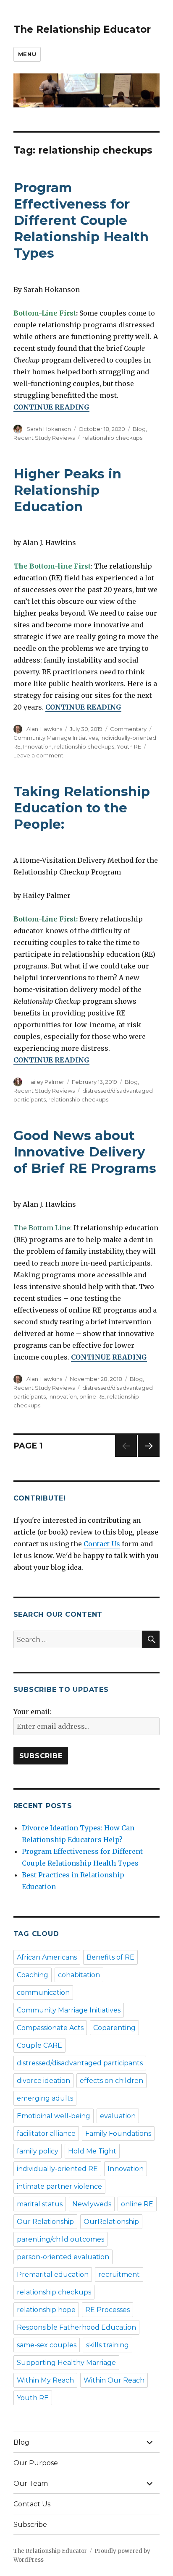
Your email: (33, 1712)
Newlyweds (92, 2204)
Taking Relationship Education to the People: (82, 808)
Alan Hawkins (44, 729)
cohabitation (79, 1975)
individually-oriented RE (57, 2169)
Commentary (128, 729)
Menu (27, 54)
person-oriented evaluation (63, 2257)
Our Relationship (45, 2222)
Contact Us (102, 1544)
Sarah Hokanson (49, 429)
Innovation (37, 746)
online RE (92, 1396)
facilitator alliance (46, 2134)
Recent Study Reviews (44, 438)
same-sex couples (47, 2345)
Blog (139, 429)
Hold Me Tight (92, 2151)
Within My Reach (45, 2380)
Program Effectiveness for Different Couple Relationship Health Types (81, 220)
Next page (149, 1457)
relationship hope (46, 2310)
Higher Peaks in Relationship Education (67, 490)
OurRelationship (111, 2222)
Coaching (33, 1975)
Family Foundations (118, 2134)
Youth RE (129, 746)
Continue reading (51, 407)
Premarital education (53, 2275)
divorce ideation (43, 2081)
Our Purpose (36, 2463)
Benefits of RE (110, 1957)
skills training (107, 2345)
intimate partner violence (59, 2186)
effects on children (111, 2081)
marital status (40, 2204)
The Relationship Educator (82, 29)
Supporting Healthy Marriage (66, 2363)
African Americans (47, 1957)
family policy (38, 2151)
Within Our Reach (114, 2380)
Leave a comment (38, 755)
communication (43, 1993)
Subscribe (30, 2525)
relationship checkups (112, 438)
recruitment (119, 2275)
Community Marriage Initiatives (56, 738)
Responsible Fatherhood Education (76, 2327)
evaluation (118, 2116)
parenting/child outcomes (60, 2239)
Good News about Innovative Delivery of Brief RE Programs (85, 1152)
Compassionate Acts (50, 2028)
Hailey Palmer (45, 1082)
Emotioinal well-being (54, 2116)
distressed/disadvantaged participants (80, 2063)
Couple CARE (39, 2045)
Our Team (31, 2483)
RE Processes (107, 2310)
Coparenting (114, 2028)
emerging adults (45, 2098)
